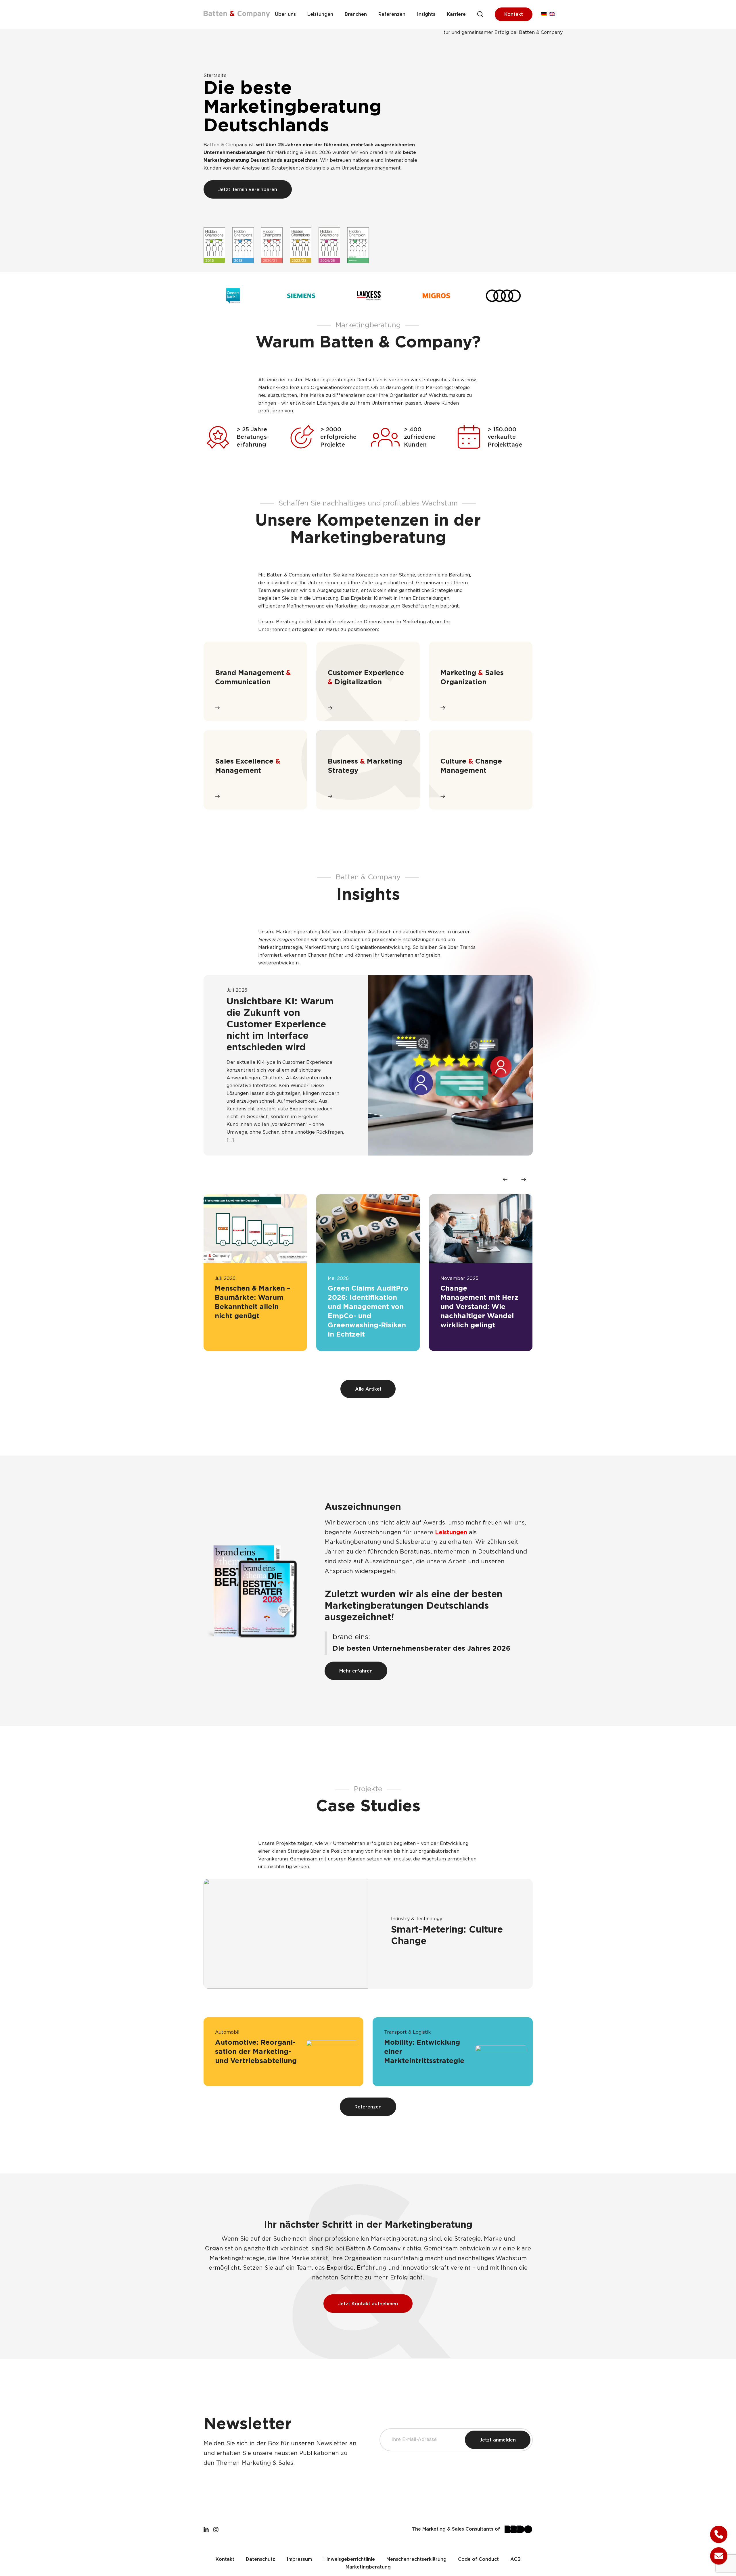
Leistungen (320, 15)
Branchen (356, 15)
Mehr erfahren (356, 1671)
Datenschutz (260, 2559)
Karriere (456, 15)
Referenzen (392, 15)
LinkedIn (206, 2529)
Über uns (285, 15)
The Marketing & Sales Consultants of (456, 2529)
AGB (515, 2559)
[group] (255, 1273)
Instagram (216, 2529)
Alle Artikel (368, 1389)
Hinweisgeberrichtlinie (349, 2559)
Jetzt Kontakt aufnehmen (368, 2304)
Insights (426, 15)
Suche (480, 14)
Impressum (299, 2559)
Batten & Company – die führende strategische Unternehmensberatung (237, 14)
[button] (505, 1179)
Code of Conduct (478, 2559)
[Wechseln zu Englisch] (552, 15)
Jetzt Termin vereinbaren (248, 190)
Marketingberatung (368, 2567)
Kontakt (514, 15)
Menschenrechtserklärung (416, 2559)
